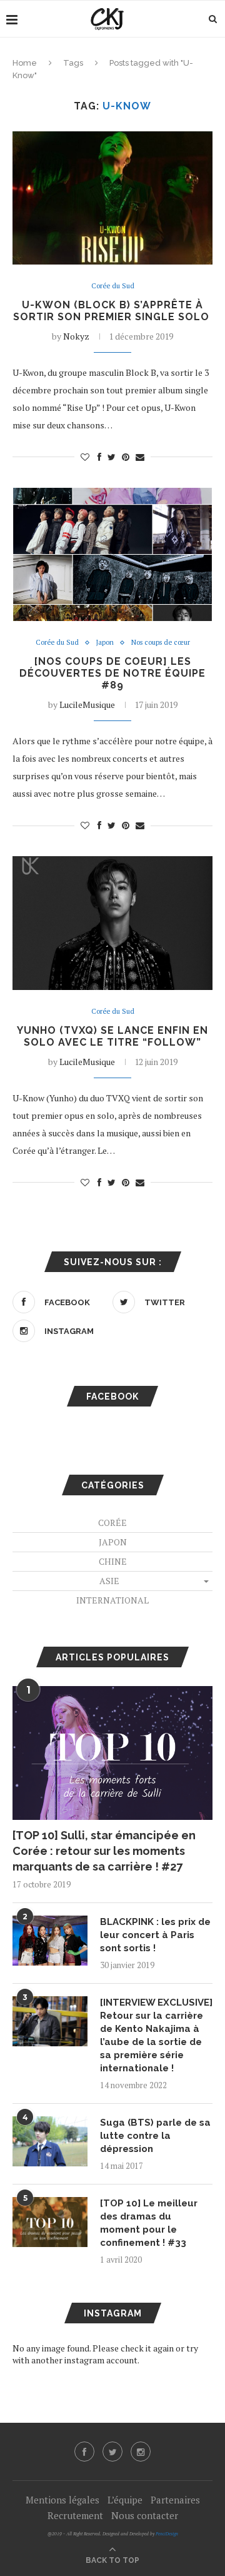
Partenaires (175, 2500)
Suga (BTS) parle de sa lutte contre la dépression (155, 2136)
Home (25, 63)
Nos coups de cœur (161, 643)
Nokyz (76, 336)
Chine (113, 1561)
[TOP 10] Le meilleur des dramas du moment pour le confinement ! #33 (149, 2223)
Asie (109, 1581)
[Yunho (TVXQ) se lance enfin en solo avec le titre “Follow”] (112, 923)
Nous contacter (145, 2515)
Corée (112, 1523)
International (112, 1600)
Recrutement (75, 2515)
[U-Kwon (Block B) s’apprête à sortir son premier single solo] (112, 198)
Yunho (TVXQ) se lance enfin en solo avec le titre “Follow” (112, 1036)
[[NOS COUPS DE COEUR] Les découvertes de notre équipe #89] (112, 554)
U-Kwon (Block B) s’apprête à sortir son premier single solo (113, 311)
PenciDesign (167, 2534)
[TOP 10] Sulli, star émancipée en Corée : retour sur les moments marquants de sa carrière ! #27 (104, 1851)
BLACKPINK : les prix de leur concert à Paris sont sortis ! (155, 1935)
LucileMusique (87, 705)
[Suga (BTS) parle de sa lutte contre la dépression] (50, 2141)
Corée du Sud (113, 286)
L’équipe (125, 2500)
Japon (105, 643)
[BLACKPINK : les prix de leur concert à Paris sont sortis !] (50, 1941)
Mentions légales (62, 2500)
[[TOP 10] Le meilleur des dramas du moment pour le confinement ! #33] (50, 2222)
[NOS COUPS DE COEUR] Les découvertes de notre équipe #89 (112, 673)
